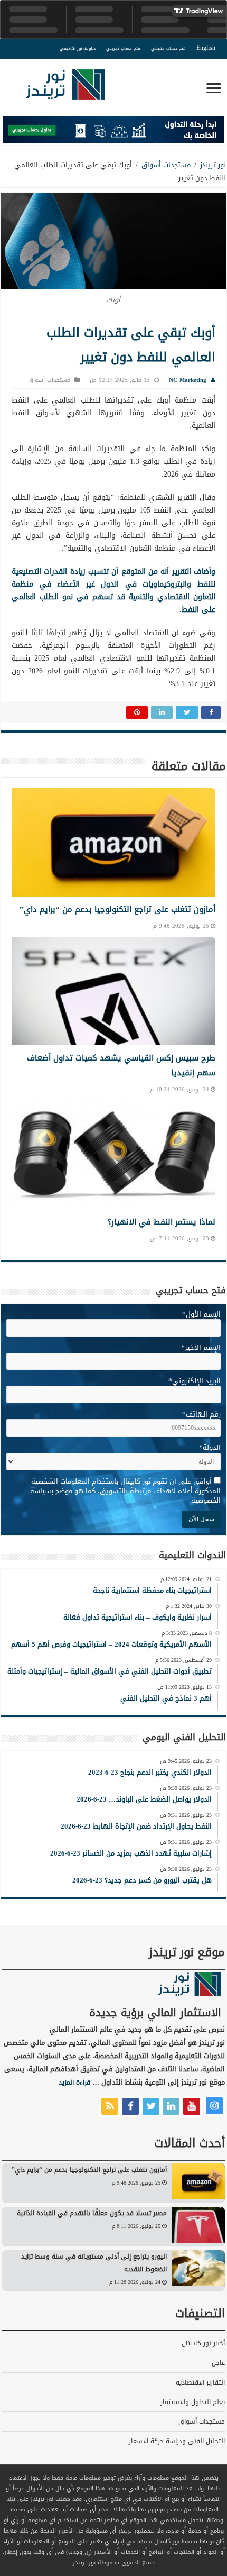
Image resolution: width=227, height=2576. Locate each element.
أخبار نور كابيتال (203, 2343)
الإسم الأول (201, 1314)
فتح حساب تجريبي (123, 48)
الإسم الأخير (201, 1348)
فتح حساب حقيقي (168, 48)
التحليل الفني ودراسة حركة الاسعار (177, 2441)
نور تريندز (213, 165)
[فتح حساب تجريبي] (113, 132)
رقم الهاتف (201, 1414)
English (206, 48)
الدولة (210, 1447)
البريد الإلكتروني (195, 1381)
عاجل (218, 2363)
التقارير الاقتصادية (200, 2382)
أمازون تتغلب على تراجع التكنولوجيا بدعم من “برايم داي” (117, 909)
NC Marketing (188, 380)
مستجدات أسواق (166, 165)
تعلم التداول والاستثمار (193, 2402)
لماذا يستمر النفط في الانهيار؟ (162, 1222)
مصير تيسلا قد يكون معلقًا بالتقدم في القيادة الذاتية (92, 2213)
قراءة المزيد (74, 2082)
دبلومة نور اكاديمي (78, 48)
